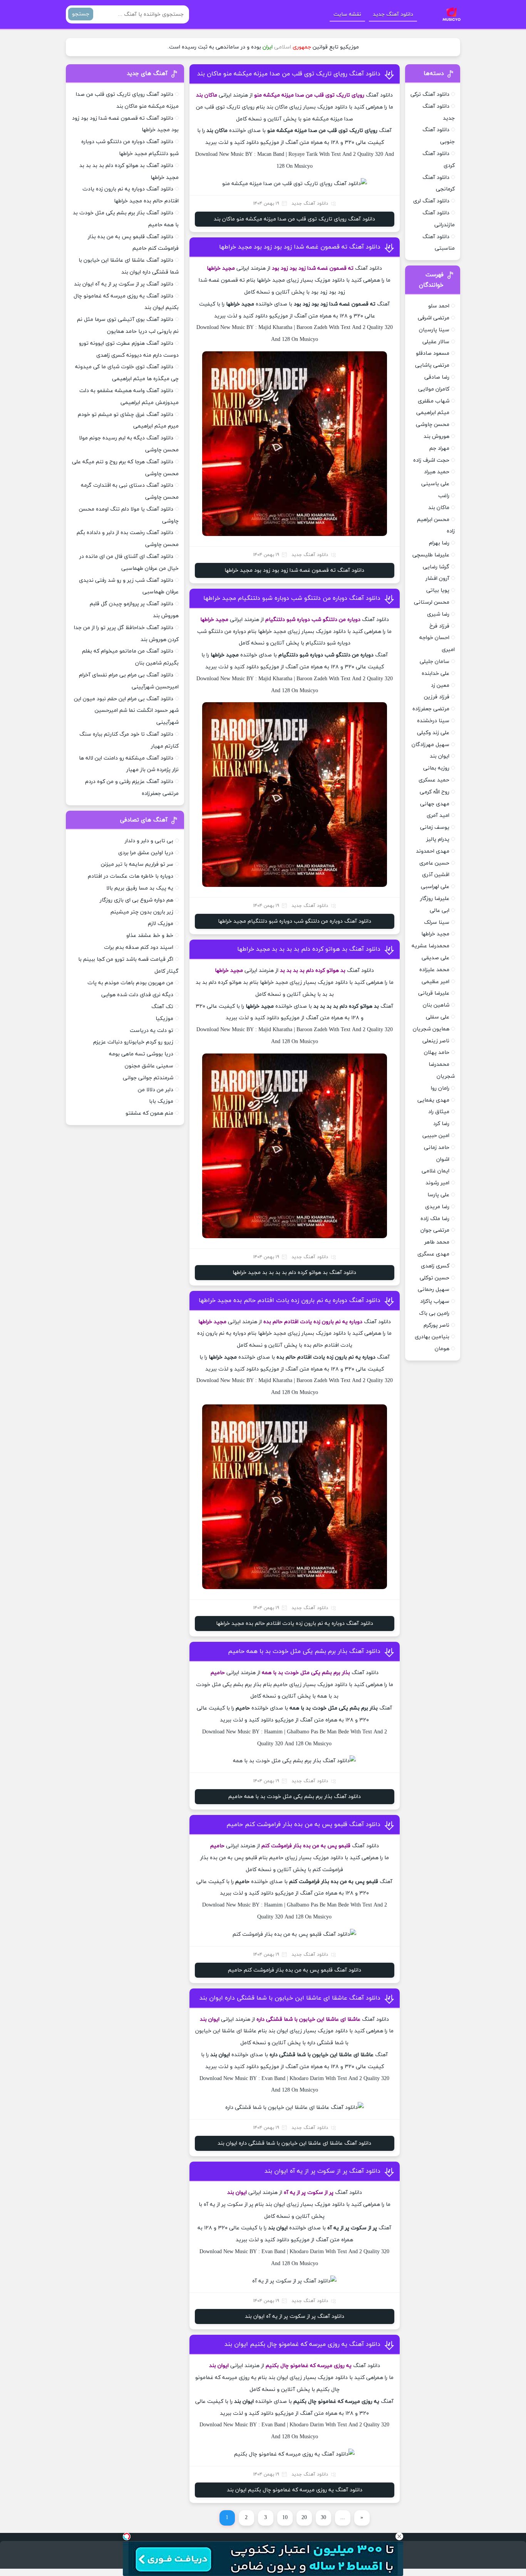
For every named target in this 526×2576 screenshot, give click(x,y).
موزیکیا (164, 1019)
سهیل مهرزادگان (431, 745)
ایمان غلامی (436, 1171)
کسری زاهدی (435, 1266)
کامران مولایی (434, 389)
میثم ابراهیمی (433, 413)
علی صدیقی (436, 958)
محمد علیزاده (434, 970)
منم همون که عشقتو (149, 1113)
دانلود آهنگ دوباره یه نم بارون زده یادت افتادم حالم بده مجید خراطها (290, 1301)
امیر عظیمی (436, 982)
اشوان (443, 1159)
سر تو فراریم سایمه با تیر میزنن (137, 864)
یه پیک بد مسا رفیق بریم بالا (140, 888)
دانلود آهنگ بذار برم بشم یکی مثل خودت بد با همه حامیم (304, 1651)
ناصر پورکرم (436, 1325)
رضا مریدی (437, 1207)
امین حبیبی (436, 1136)
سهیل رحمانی (434, 1290)
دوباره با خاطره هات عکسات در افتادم (131, 876)
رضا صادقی (437, 377)
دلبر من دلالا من (156, 1090)
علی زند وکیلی (433, 733)
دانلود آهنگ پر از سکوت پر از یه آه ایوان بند (322, 2171)
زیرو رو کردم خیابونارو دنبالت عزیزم (133, 1042)
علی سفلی (438, 1017)
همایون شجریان (431, 1029)
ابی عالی (440, 911)
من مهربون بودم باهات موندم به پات (130, 983)
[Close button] (399, 2536)
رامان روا (440, 1088)
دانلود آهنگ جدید (393, 14)
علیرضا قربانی (434, 993)
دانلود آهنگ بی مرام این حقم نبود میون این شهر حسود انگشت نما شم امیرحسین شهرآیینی (126, 711)
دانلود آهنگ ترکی (430, 94)
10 (285, 2518)
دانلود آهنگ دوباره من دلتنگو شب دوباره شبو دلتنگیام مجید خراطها (292, 598)
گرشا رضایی (436, 567)
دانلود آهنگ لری (431, 201)
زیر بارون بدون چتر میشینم (142, 912)
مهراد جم (439, 448)
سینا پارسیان (434, 330)
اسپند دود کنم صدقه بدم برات (139, 947)
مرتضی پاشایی (432, 365)
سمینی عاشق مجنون (149, 1066)
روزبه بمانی (436, 768)
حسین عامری (434, 863)
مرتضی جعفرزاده (431, 709)
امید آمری (438, 816)
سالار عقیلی (436, 342)
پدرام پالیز (438, 839)
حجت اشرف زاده (431, 460)
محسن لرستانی (432, 602)
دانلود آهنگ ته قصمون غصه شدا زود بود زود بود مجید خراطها (300, 247)
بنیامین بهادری (432, 1337)
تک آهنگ (162, 1007)
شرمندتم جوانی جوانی (148, 1078)
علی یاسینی (435, 484)
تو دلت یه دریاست (152, 1031)
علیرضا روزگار (435, 899)
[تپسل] (127, 2536)
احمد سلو (439, 306)
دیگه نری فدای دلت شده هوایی (137, 995)
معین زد (440, 685)
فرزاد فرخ (439, 626)
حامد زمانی (437, 1148)
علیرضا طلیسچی (431, 555)
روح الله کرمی (435, 792)
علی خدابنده (436, 674)
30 (323, 2518)
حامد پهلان (437, 1053)
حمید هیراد (437, 472)
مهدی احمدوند (433, 851)
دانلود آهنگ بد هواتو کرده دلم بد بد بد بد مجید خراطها (309, 949)
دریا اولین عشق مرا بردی (146, 853)
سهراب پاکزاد (435, 1301)
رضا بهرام (439, 543)
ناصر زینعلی (436, 1041)
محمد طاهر (437, 1242)
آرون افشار (437, 578)
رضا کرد (441, 1124)
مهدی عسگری (433, 1254)
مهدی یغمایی (433, 1100)
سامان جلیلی (435, 662)
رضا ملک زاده (435, 1219)
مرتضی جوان (435, 1230)
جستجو (81, 14)
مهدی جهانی (435, 804)
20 (304, 2518)
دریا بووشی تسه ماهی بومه (141, 1054)
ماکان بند (439, 508)
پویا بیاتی (438, 590)
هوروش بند (436, 437)
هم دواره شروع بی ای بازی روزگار (137, 900)
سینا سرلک (437, 922)
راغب (444, 496)
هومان (442, 1349)
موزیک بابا (161, 1101)
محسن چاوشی (433, 425)
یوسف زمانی (435, 827)
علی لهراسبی (435, 887)
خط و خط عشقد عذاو (150, 936)
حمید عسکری (434, 780)
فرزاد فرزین (437, 697)
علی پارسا (438, 1195)
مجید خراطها (435, 934)
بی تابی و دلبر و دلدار (149, 841)
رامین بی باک (434, 1313)
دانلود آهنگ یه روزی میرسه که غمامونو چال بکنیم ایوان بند (302, 2344)
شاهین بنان (436, 1005)
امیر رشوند (437, 1183)
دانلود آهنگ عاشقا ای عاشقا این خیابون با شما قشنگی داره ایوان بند (290, 1998)
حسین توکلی (435, 1278)
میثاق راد (439, 1112)
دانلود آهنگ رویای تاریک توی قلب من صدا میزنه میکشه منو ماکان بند (289, 74)
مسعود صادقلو (433, 353)
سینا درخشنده (433, 721)
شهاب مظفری (434, 401)
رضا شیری (438, 614)
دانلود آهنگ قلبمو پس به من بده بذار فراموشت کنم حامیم (303, 1825)
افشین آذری (436, 875)
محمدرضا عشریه (431, 946)
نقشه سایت (347, 14)
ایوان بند (440, 756)
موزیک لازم (161, 924)
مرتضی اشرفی (434, 318)
